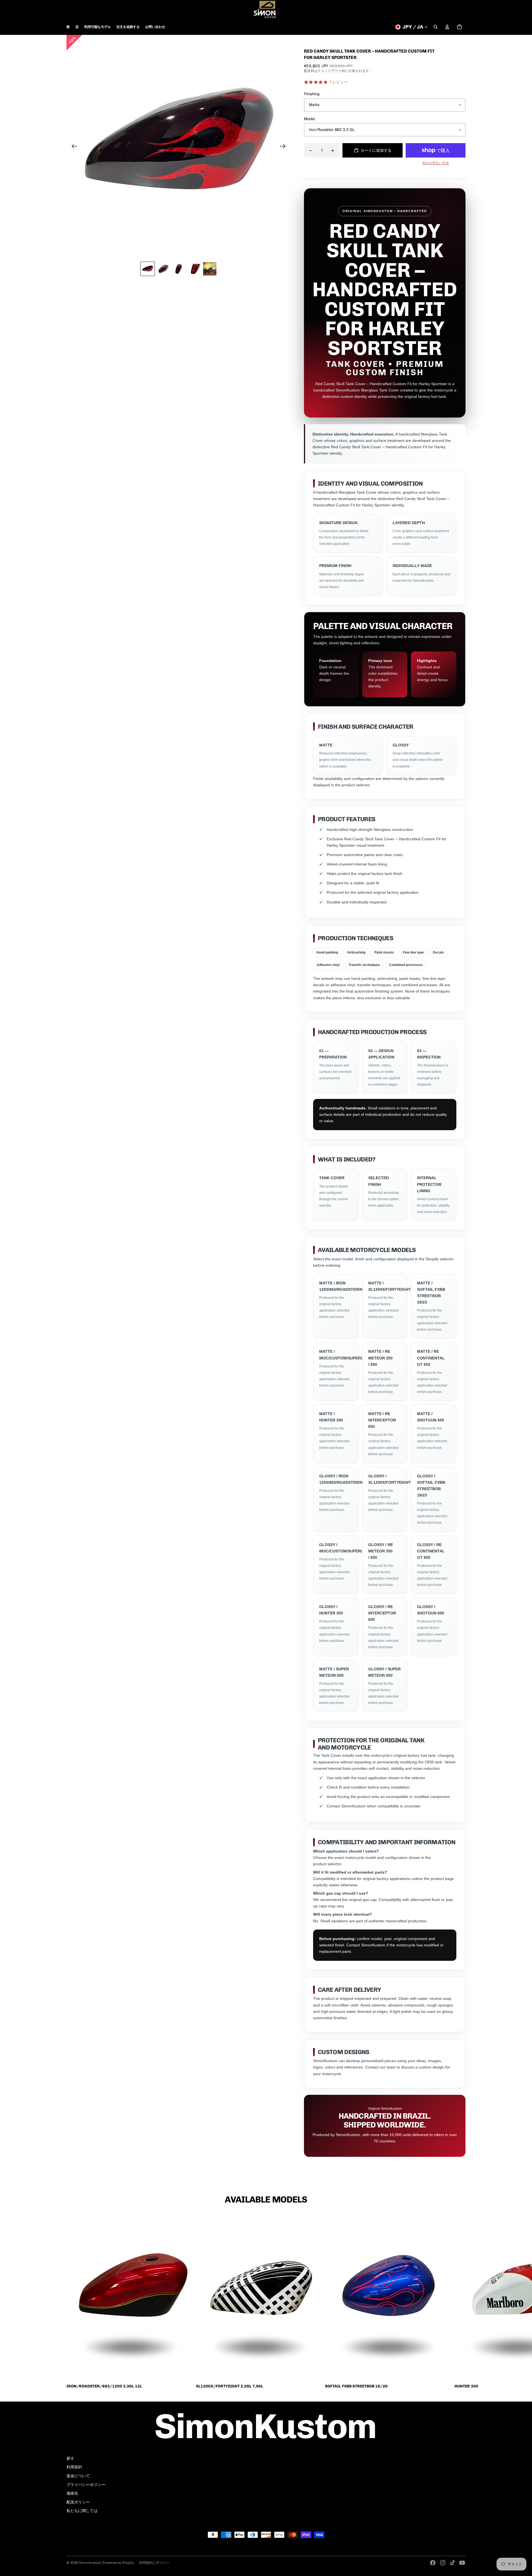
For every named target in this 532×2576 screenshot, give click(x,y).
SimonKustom (90, 2563)
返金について (78, 2476)
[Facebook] (433, 2563)
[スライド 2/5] (163, 269)
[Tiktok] (452, 2563)
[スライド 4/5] (194, 269)
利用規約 (74, 2467)
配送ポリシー (78, 2502)
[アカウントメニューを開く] (447, 27)
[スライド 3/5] (179, 269)
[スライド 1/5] (148, 269)
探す (70, 2458)
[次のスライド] (284, 147)
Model (310, 119)
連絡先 (72, 2493)
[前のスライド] (73, 147)
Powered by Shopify (118, 2563)
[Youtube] (462, 2563)
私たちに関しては (82, 2511)
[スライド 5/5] (210, 269)
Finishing (312, 94)
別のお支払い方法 (436, 163)
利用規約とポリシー (154, 2563)
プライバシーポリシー (86, 2485)
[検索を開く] (436, 27)
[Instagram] (443, 2563)
